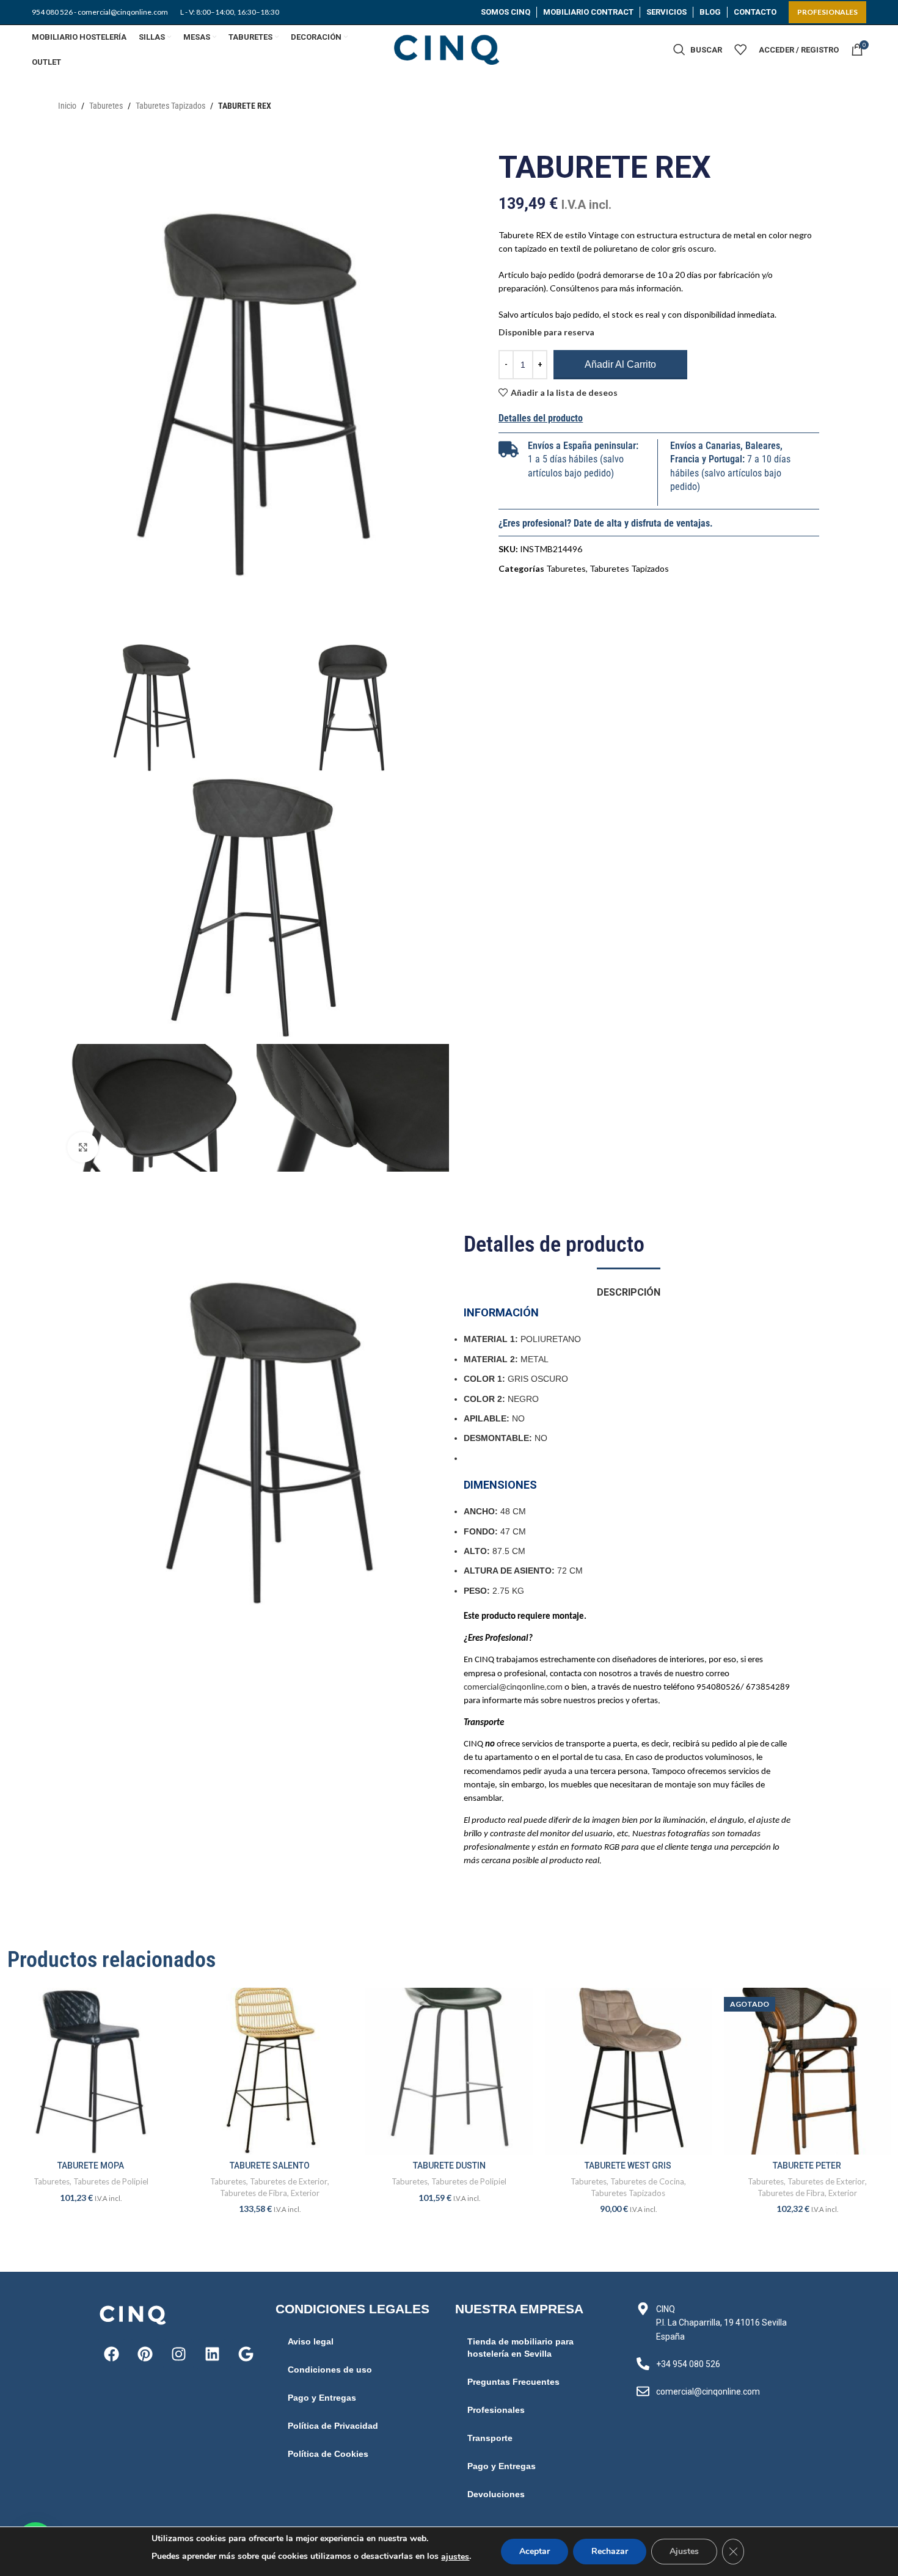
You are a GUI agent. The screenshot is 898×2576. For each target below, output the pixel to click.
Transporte (490, 2438)
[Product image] (91, 2071)
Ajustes (684, 2551)
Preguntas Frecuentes (513, 2382)
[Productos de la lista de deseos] (740, 49)
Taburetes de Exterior (289, 2181)
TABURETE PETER (807, 2166)
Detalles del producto (541, 418)
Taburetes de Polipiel (111, 2181)
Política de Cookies (328, 2454)
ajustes (455, 2557)
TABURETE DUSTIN (449, 2166)
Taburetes (106, 106)
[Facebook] (111, 2354)
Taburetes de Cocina (647, 2181)
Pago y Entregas (322, 2398)
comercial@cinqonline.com (513, 1688)
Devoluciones (496, 2494)
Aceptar (535, 2551)
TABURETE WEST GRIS (628, 2166)
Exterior (305, 2193)
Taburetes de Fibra (254, 2193)
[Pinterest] (145, 2354)
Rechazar (610, 2551)
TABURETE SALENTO (270, 2166)
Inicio (67, 106)
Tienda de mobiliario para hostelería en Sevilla (520, 2348)
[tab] (629, 1286)
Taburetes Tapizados (170, 106)
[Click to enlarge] (82, 1147)
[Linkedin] (212, 2354)
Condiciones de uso (330, 2370)
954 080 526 (52, 12)
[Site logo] (449, 49)
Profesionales (496, 2410)
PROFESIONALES (827, 12)
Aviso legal (311, 2341)
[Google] (246, 2354)
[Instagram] (178, 2354)
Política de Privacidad (333, 2426)
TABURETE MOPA (91, 2166)
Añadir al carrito (620, 364)
